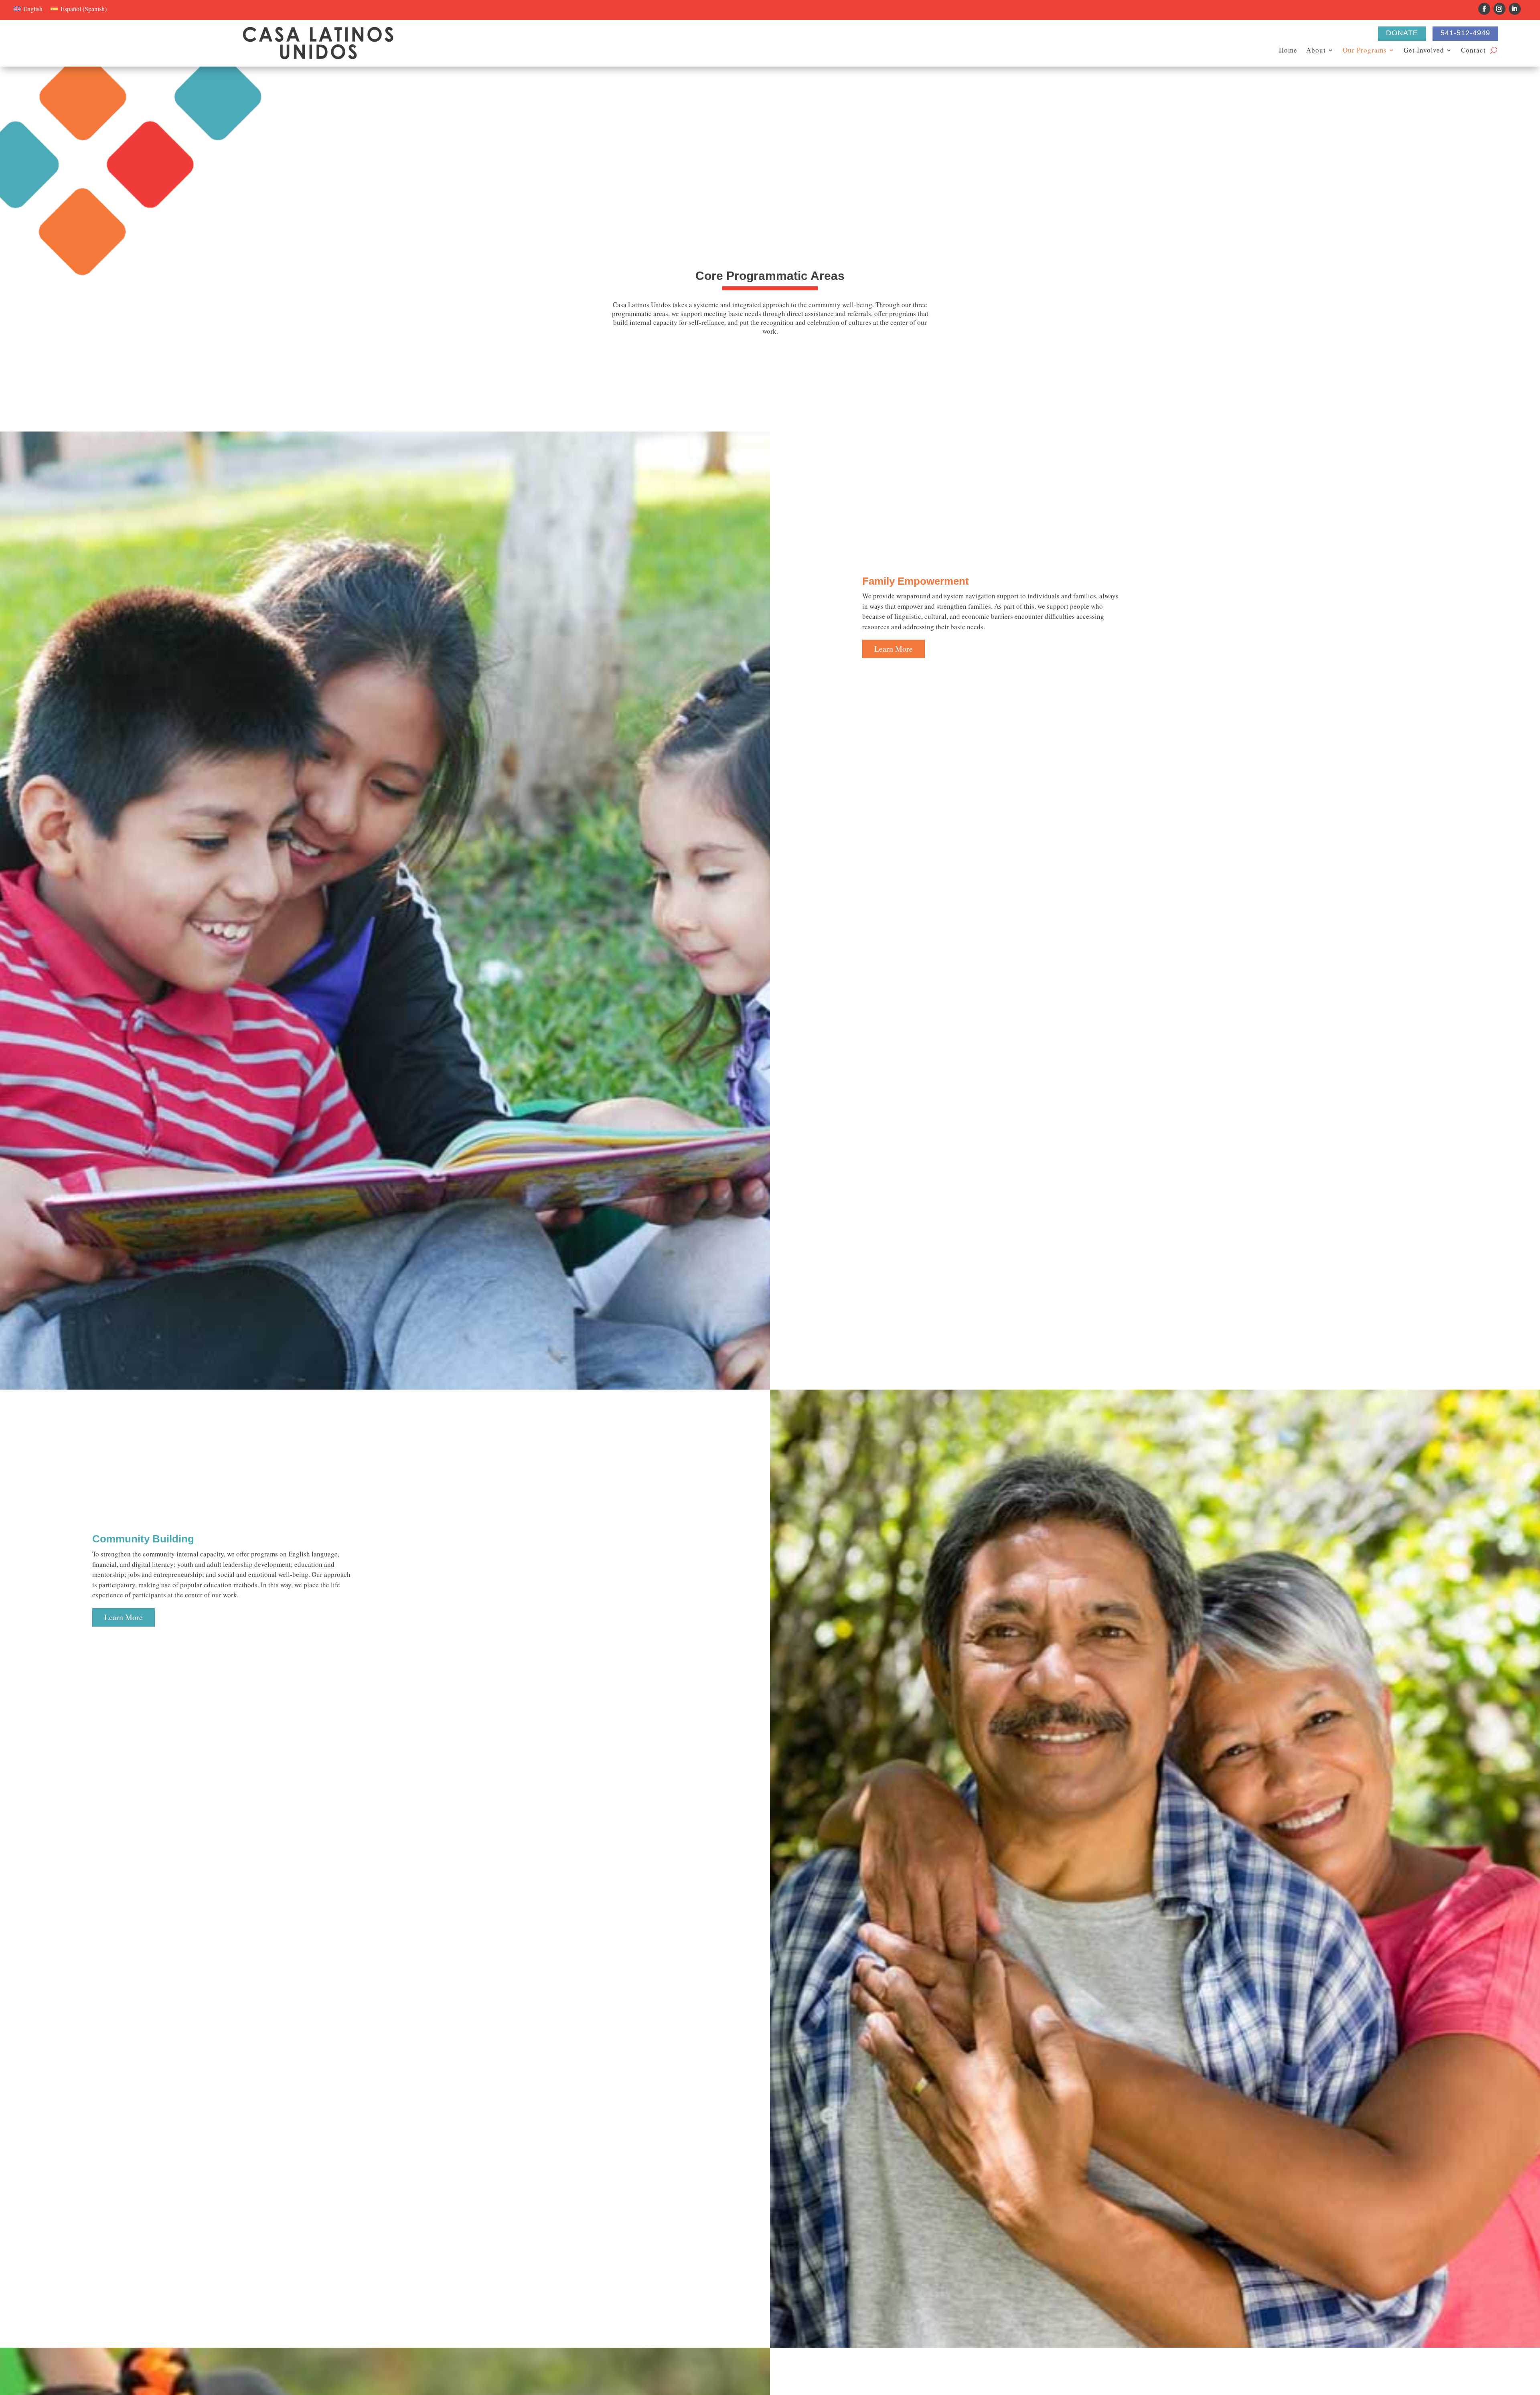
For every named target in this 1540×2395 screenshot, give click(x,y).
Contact (1473, 51)
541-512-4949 (1465, 33)
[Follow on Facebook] (1484, 9)
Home (1288, 51)
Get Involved (1424, 51)
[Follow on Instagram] (1499, 9)
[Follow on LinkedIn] (1515, 9)
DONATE (1402, 33)
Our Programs (1365, 51)
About (1316, 51)
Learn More (894, 649)
